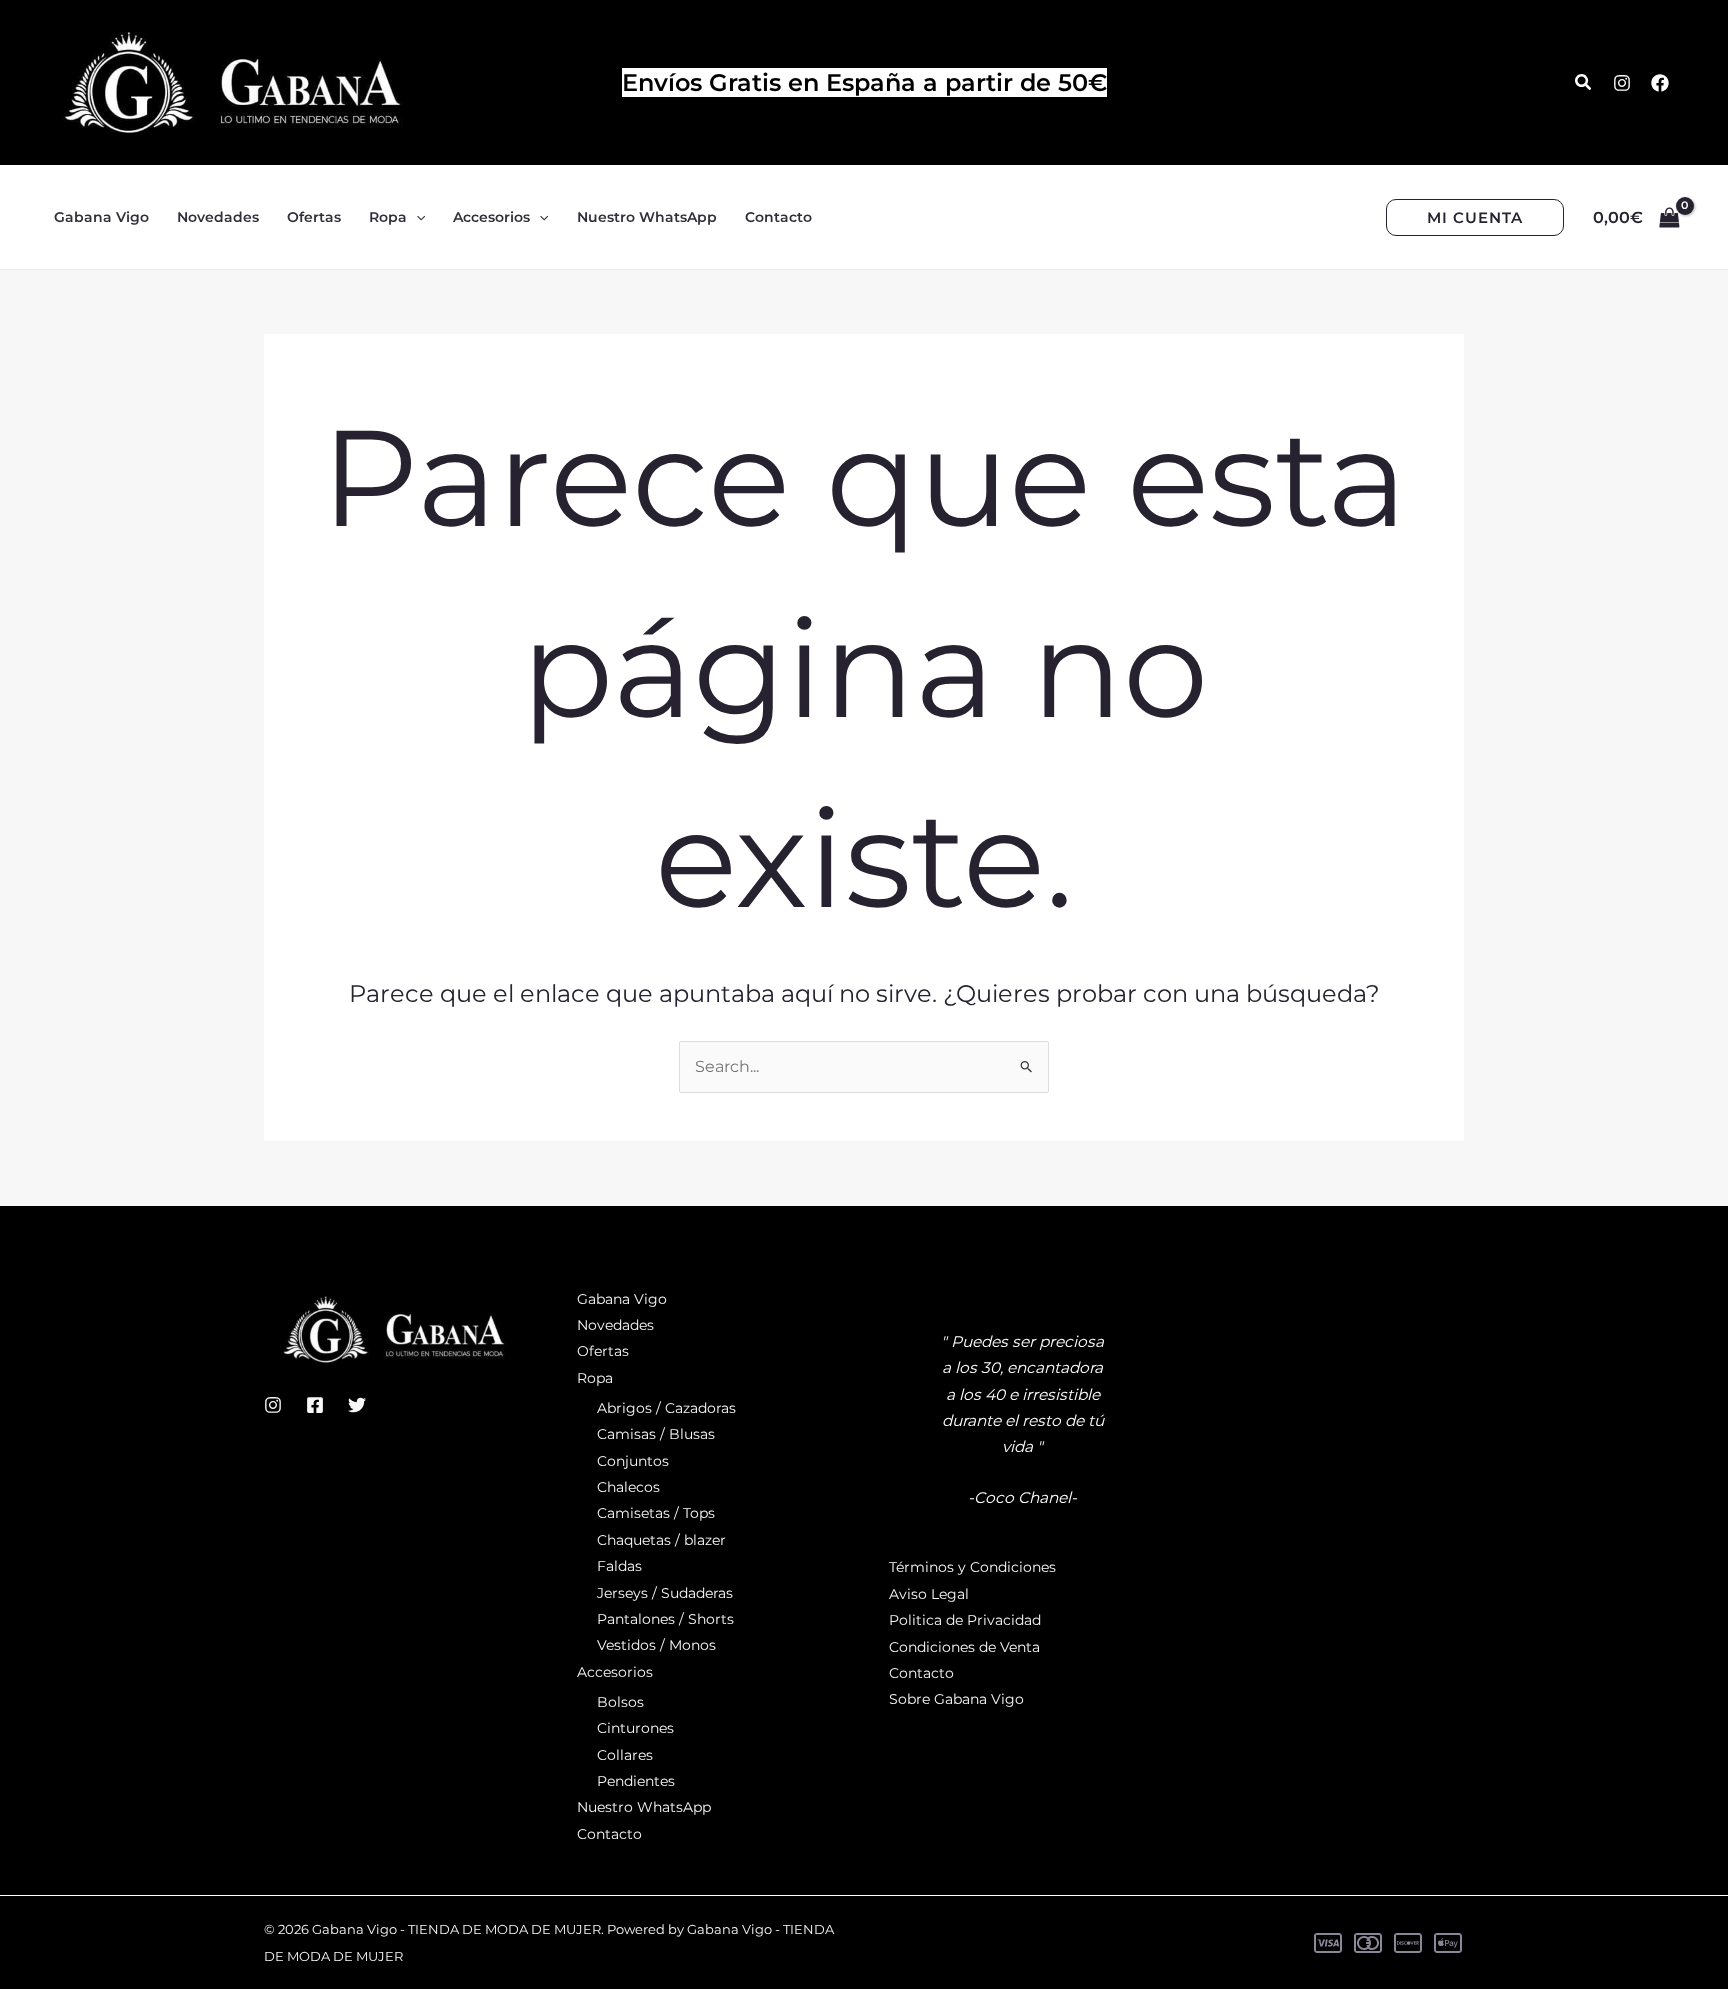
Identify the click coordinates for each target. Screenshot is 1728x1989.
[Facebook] (1660, 83)
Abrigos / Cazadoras (666, 1408)
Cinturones (635, 1728)
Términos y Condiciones (972, 1567)
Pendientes (636, 1781)
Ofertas (603, 1351)
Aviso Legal (929, 1594)
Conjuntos (633, 1461)
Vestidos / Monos (656, 1645)
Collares (625, 1755)
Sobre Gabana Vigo (956, 1699)
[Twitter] (357, 1405)
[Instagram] (1622, 83)
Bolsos (620, 1702)
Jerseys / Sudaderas (665, 1593)
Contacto (609, 1834)
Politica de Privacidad (965, 1620)
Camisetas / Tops (656, 1513)
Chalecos (628, 1487)
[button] (1584, 83)
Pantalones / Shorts (665, 1619)
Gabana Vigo (622, 1299)
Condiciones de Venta (964, 1647)
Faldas (619, 1566)
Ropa (595, 1378)
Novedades (615, 1325)
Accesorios (615, 1672)
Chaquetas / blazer (661, 1540)
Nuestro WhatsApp (644, 1807)
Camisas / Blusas (656, 1434)
